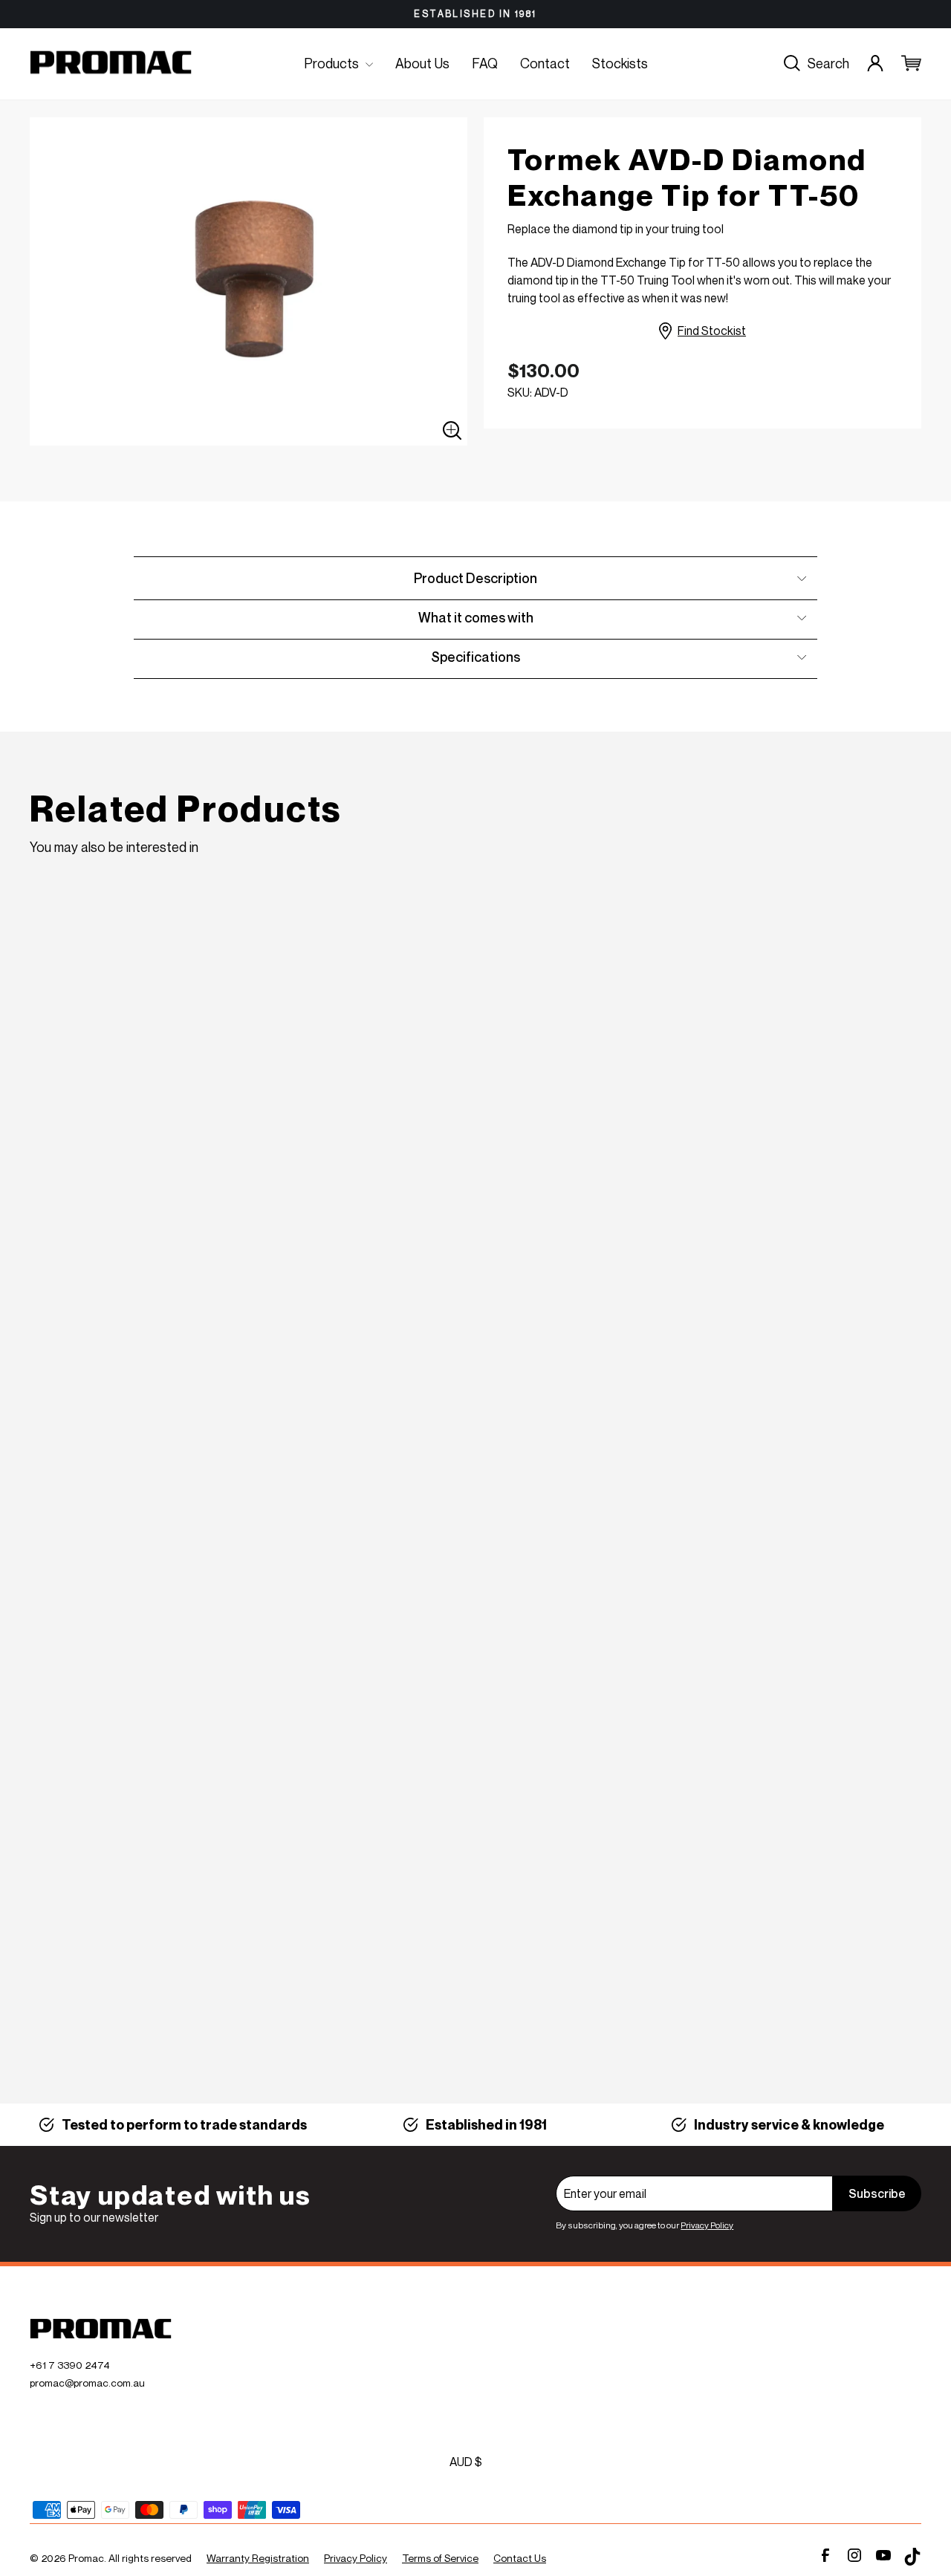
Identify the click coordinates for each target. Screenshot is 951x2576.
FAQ (485, 63)
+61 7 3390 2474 (70, 2365)
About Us (422, 63)
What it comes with (476, 617)
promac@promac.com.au (87, 2383)
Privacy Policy (707, 2225)
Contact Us (520, 2558)
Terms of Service (440, 2558)
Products (333, 63)
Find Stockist (712, 331)
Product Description (475, 578)
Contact (545, 63)
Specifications (475, 657)
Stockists (620, 63)
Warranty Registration (258, 2558)
